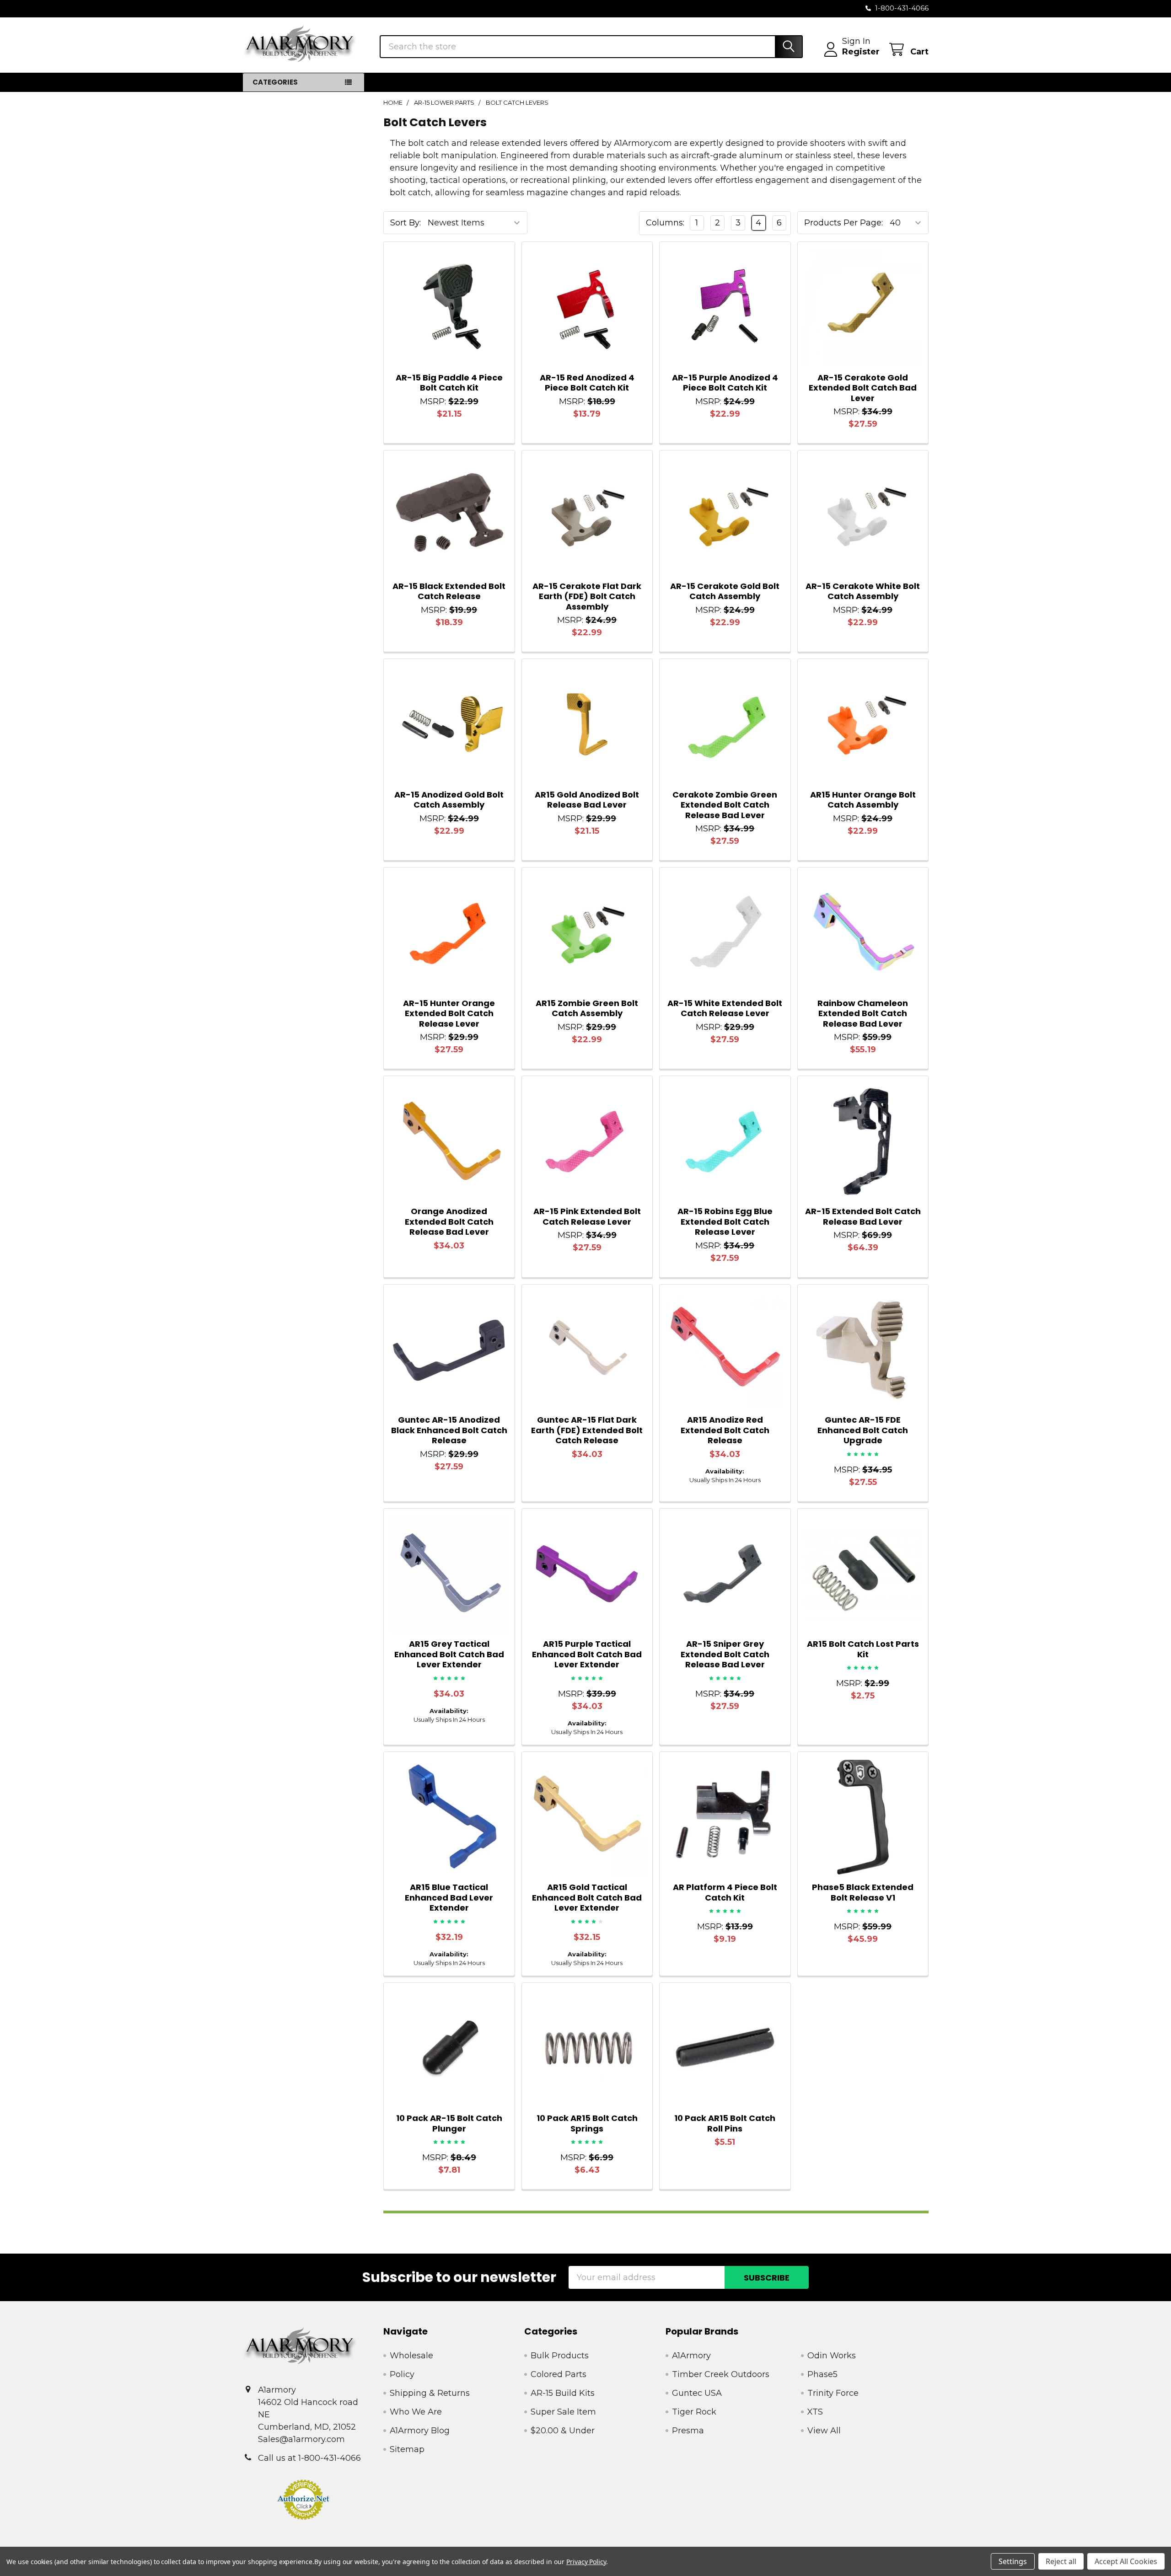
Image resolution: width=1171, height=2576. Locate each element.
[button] (304, 2500)
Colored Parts (559, 2374)
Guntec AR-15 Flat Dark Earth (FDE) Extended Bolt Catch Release (587, 1430)
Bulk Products (560, 2356)
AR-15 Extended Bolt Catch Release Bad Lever (863, 1216)
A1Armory (691, 2356)
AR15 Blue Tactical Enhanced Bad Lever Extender (449, 1897)
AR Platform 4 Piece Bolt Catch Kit (725, 1892)
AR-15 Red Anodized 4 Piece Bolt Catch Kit (587, 383)
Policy (402, 2374)
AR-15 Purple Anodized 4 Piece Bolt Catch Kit (725, 383)
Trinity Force (833, 2393)
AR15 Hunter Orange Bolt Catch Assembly (863, 800)
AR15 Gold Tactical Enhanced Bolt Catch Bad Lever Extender (587, 1897)
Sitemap (407, 2449)
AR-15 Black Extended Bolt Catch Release (449, 591)
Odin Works (832, 2356)
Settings (1013, 2561)
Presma (688, 2431)
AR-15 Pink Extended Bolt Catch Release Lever (587, 1216)
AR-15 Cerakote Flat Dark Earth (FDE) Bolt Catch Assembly (587, 596)
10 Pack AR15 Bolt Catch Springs (587, 2123)
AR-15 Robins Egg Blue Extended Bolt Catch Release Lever (725, 1221)
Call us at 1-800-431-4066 (309, 2458)
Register (861, 52)
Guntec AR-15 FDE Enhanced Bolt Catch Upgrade (863, 1430)
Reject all (1061, 2561)
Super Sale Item (563, 2412)
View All (824, 2431)
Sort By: (406, 223)
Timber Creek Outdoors (721, 2374)
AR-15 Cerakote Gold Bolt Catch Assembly (725, 591)
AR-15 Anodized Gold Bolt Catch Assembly (449, 800)
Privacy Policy (586, 2562)
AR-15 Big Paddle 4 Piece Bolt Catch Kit (449, 383)
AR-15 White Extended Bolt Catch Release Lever (725, 1008)
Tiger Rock (694, 2412)
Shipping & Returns (430, 2393)
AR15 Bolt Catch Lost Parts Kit (863, 1649)
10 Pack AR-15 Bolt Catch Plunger (449, 2123)
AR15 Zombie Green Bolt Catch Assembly (587, 1008)
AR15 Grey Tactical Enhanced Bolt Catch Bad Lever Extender (449, 1654)
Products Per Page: (843, 223)
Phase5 (822, 2374)
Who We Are (416, 2412)
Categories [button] (275, 82)
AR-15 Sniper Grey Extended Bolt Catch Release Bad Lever (725, 1654)
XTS (815, 2412)
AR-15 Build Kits (563, 2393)
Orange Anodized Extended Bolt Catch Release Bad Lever (449, 1221)
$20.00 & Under (563, 2431)
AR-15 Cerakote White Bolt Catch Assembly (863, 591)
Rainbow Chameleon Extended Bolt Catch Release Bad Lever (863, 1013)
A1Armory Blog (420, 2431)
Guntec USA (697, 2393)
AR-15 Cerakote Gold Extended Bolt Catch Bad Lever (863, 388)
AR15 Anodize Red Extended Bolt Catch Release (725, 1430)
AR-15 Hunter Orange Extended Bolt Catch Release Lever (449, 1013)
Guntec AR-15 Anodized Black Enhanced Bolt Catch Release (449, 1430)
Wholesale (411, 2356)
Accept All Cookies (1126, 2561)
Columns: (665, 223)
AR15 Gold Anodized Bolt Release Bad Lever (587, 800)
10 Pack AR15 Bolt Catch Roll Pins (725, 2123)
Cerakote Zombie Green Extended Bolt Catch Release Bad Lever (725, 805)
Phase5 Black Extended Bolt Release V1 (863, 1892)
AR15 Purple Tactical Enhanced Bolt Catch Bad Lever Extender (587, 1654)
